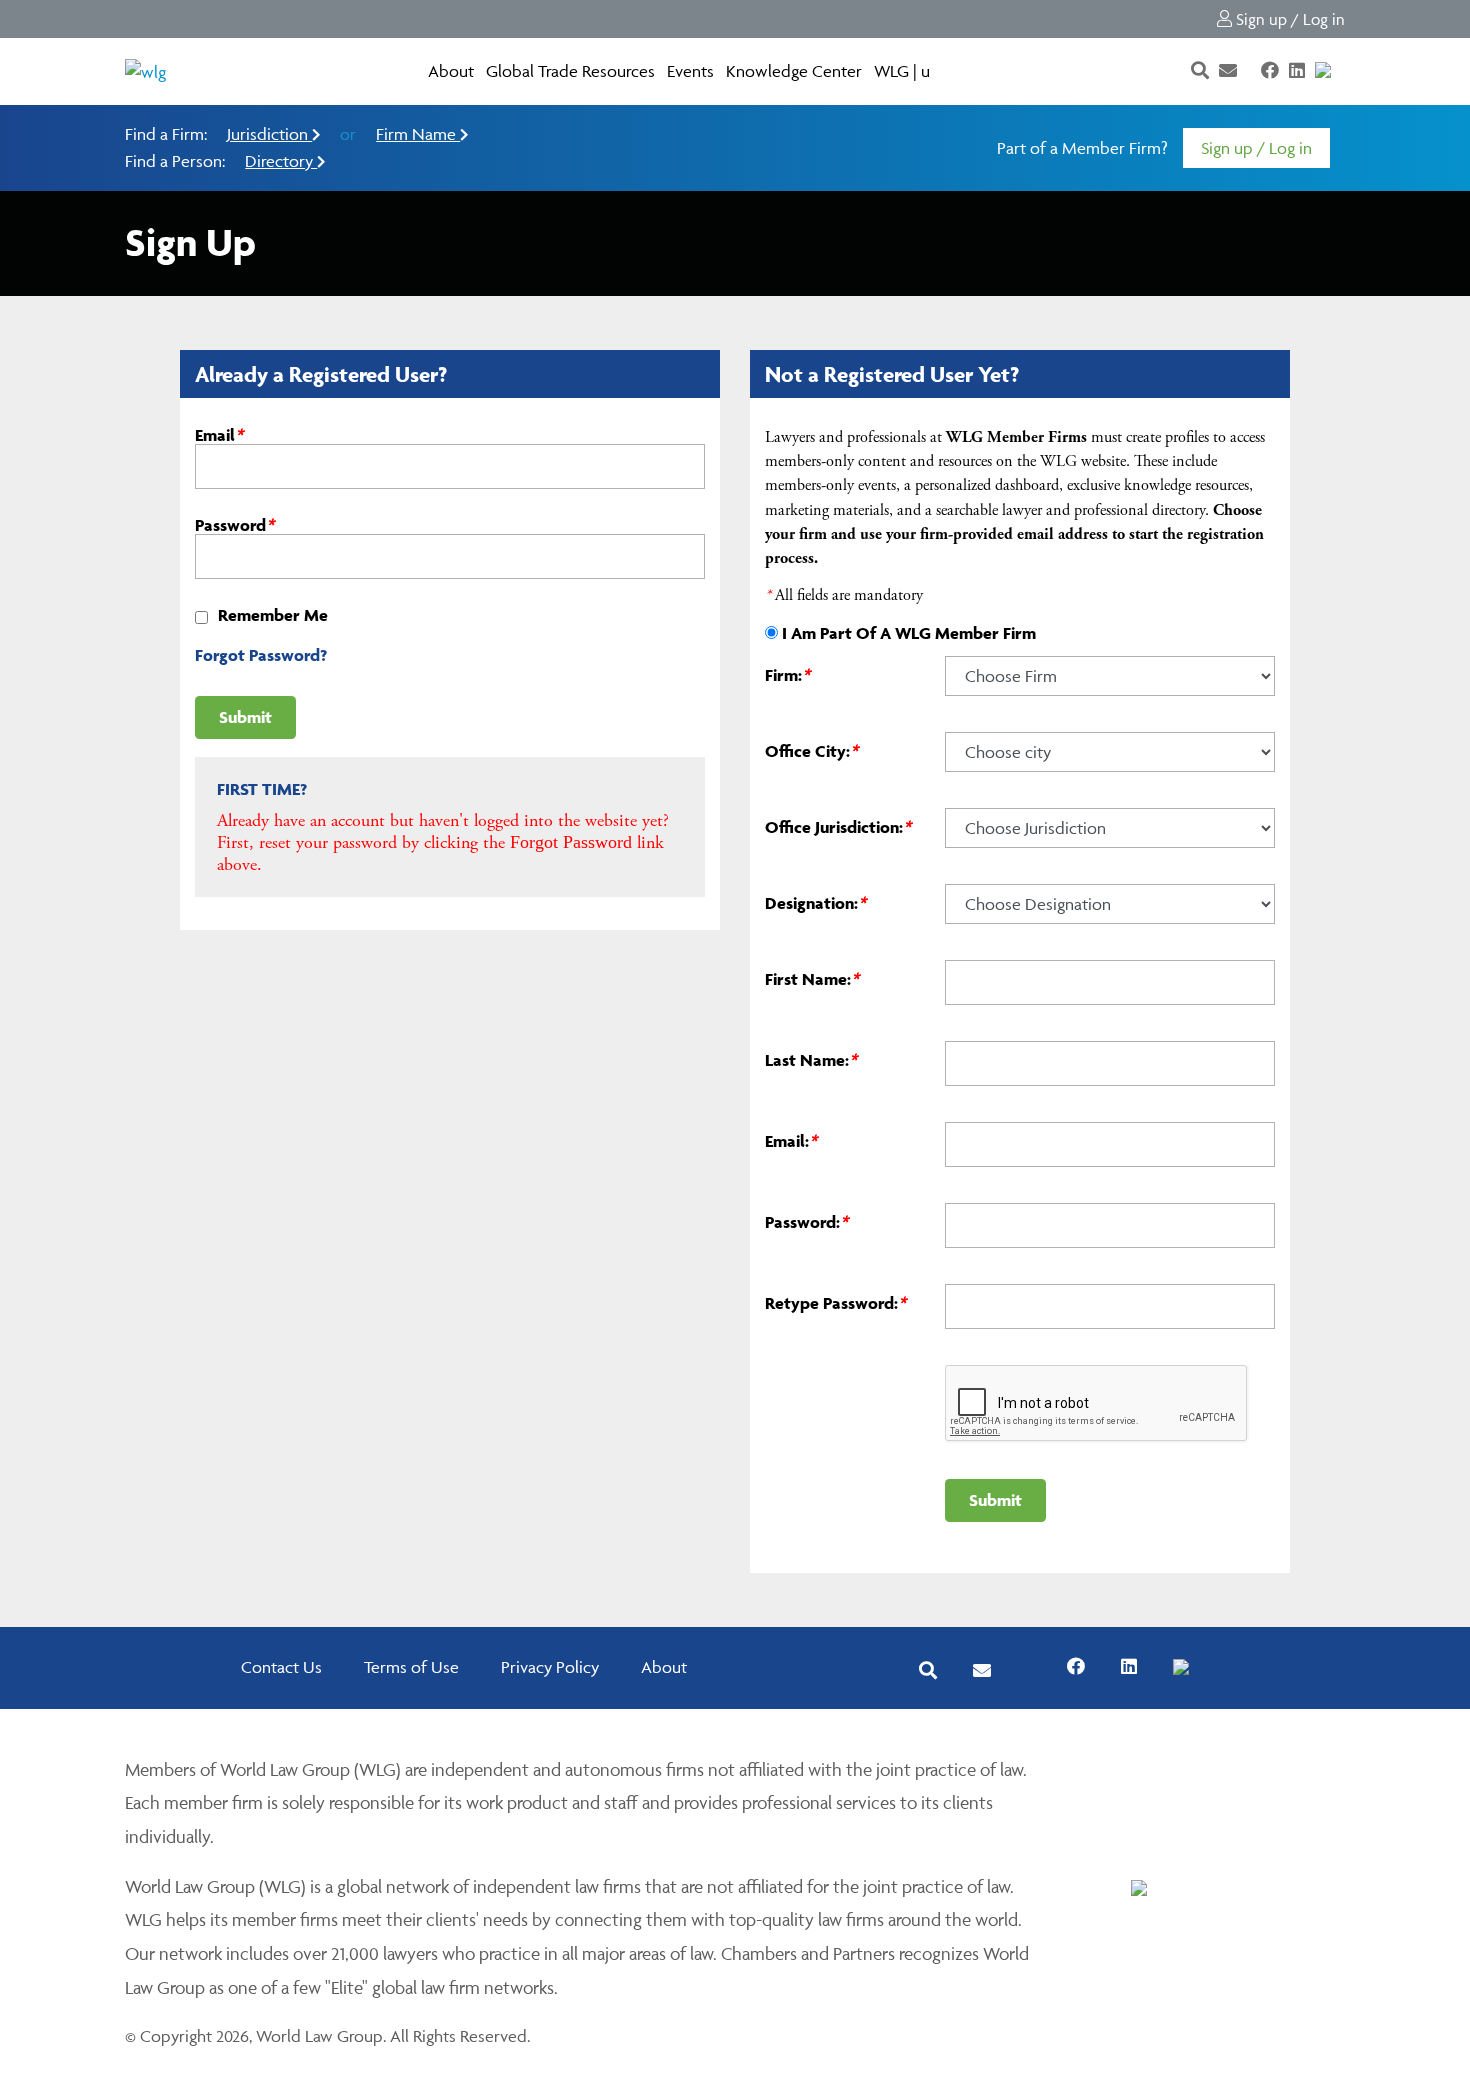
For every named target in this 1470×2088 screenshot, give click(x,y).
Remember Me (273, 615)
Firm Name (418, 134)
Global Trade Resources (570, 71)
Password (234, 525)
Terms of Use (411, 1667)
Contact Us (281, 1667)
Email (219, 435)
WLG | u (902, 71)
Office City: (811, 751)
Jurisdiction (269, 134)
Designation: (815, 903)
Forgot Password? (261, 655)
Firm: (787, 675)
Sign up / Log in (1288, 19)
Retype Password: (835, 1303)
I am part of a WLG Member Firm (909, 633)
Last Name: (811, 1060)
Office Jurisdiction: (838, 827)
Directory (281, 161)
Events (690, 71)
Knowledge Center (794, 71)
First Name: (812, 979)
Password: (806, 1222)
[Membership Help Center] (1343, 71)
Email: (791, 1141)
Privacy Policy (550, 1667)
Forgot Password (571, 842)
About (451, 71)
